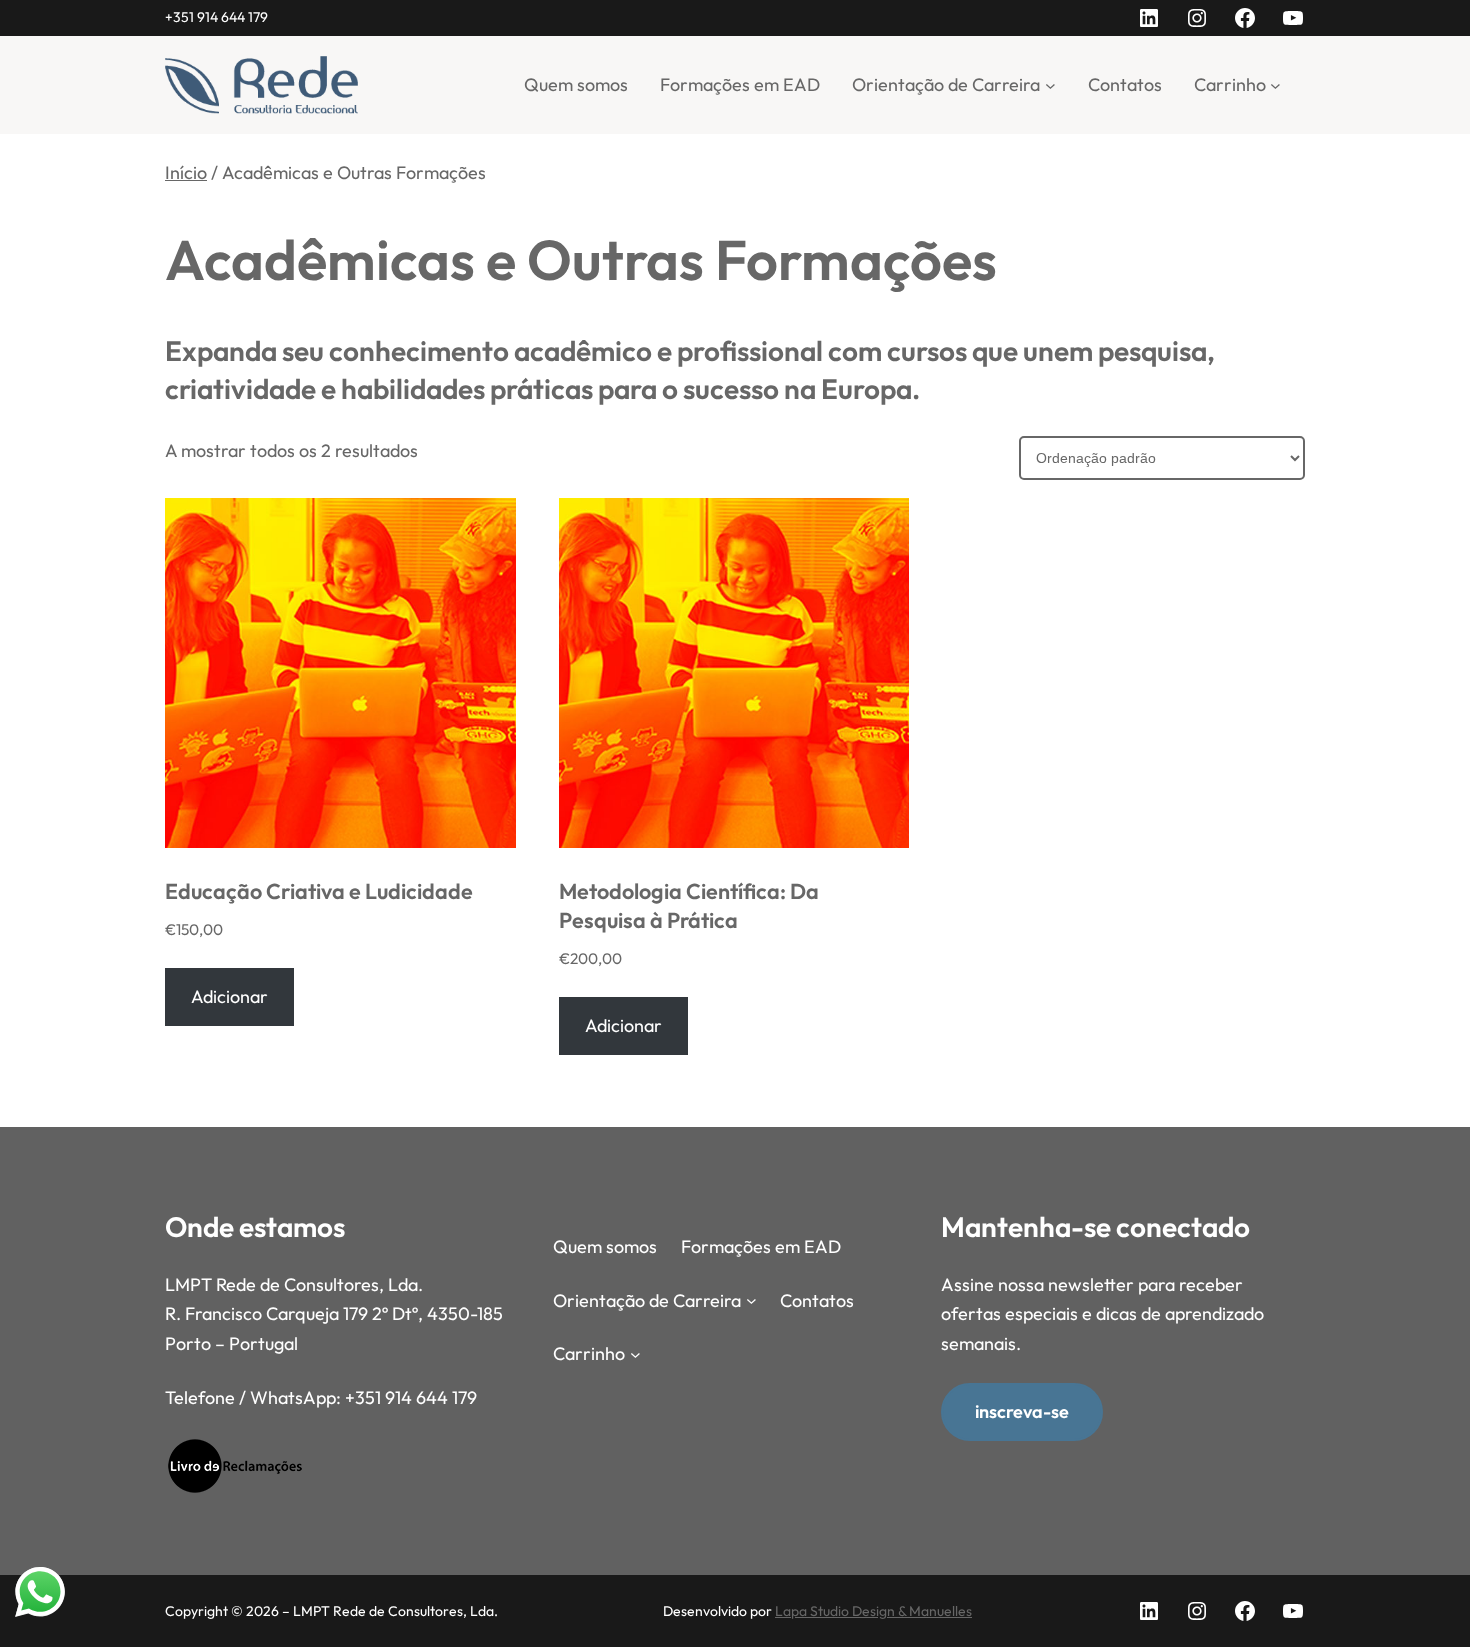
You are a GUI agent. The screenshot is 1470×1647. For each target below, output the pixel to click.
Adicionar (229, 996)
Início (186, 172)
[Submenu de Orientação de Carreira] (1050, 84)
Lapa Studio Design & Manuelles (873, 1611)
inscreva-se (1022, 1411)
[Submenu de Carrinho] (1275, 84)
